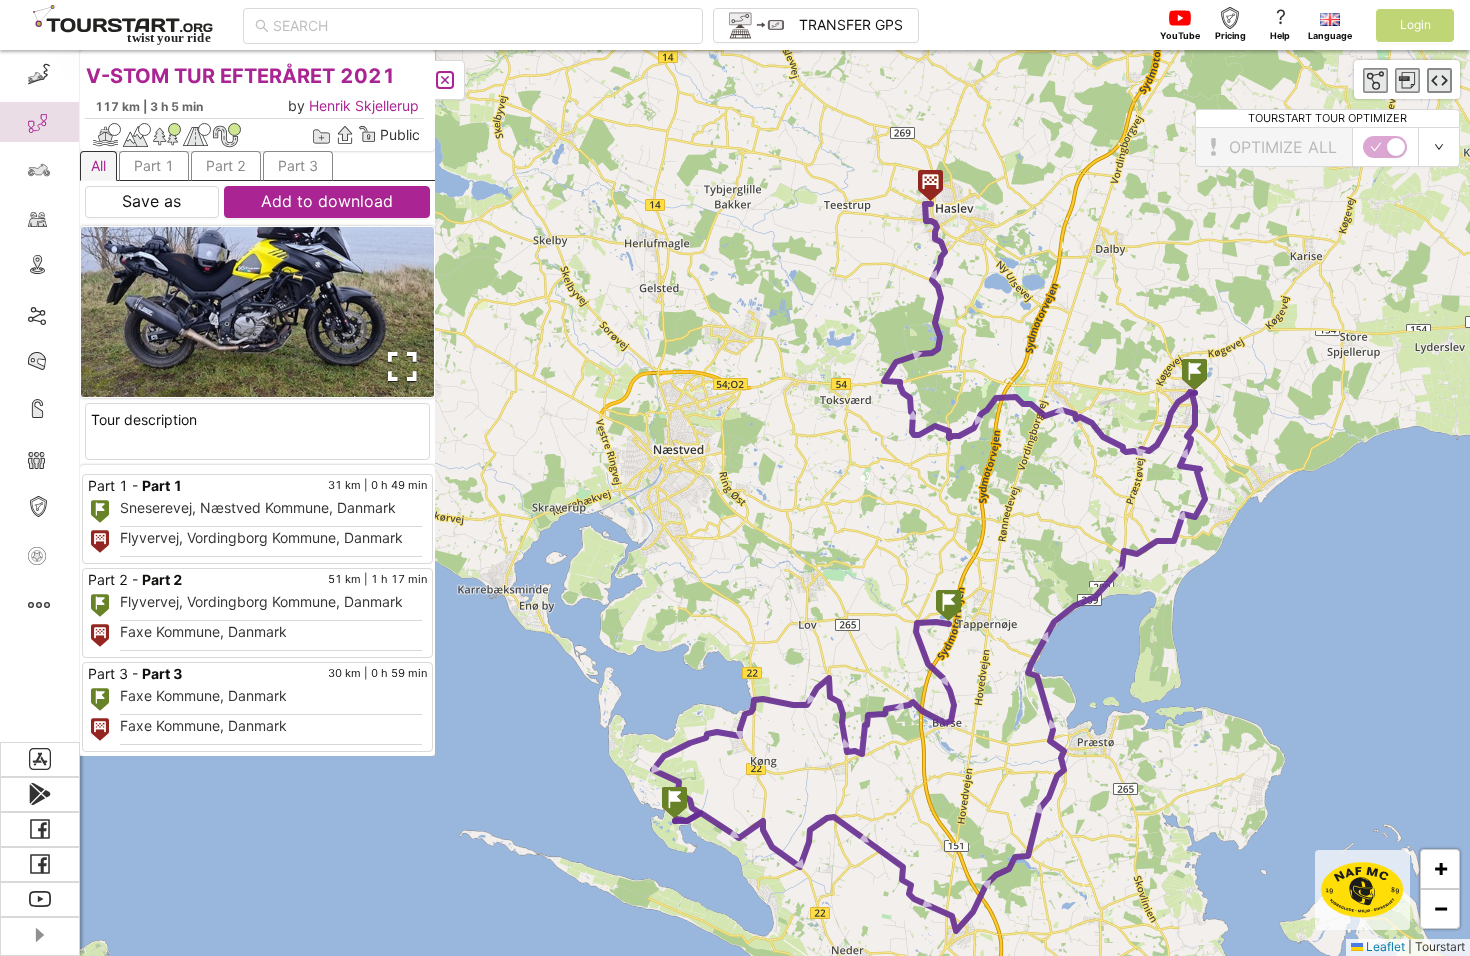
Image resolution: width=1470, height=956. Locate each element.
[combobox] (482, 26)
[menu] (40, 396)
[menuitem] (39, 74)
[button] (948, 607)
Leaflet (1384, 946)
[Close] (445, 80)
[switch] (1385, 147)
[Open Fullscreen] (398, 367)
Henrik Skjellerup (364, 105)
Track (71, 313)
